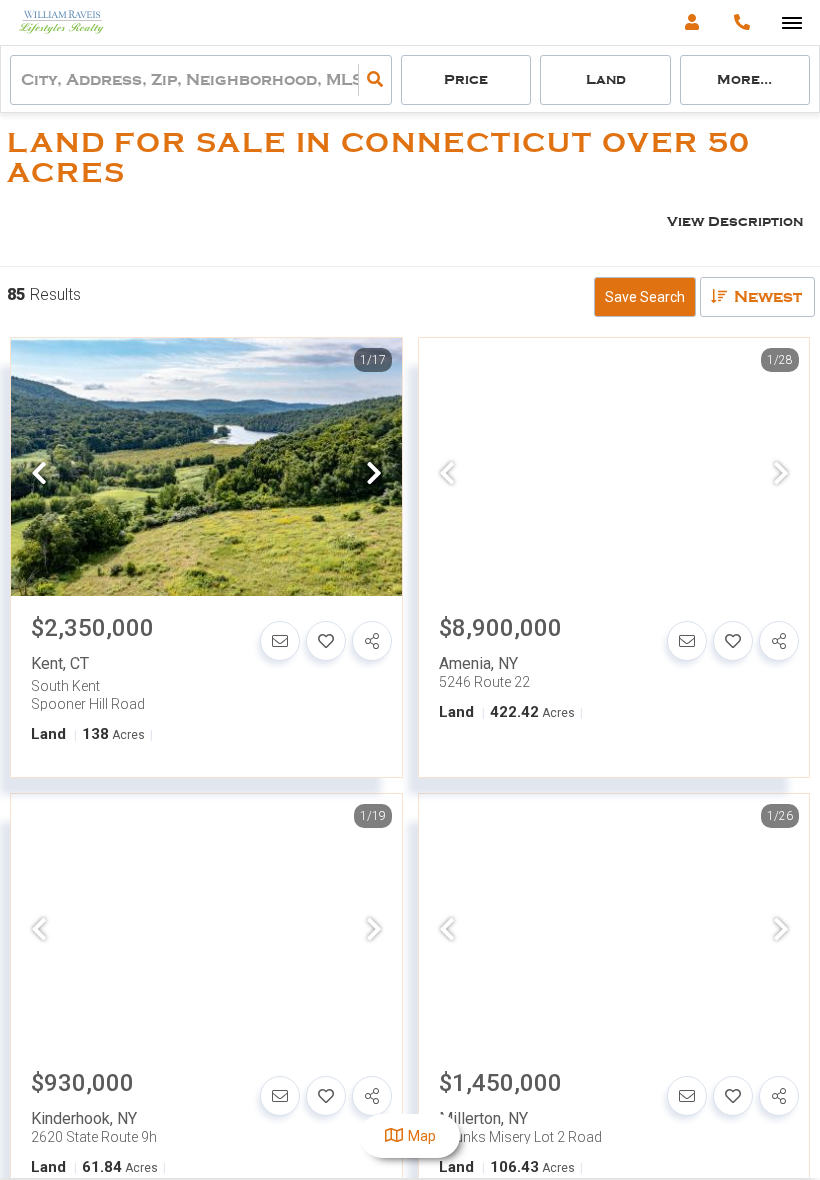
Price (466, 79)
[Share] (372, 641)
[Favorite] (326, 641)
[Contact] (280, 641)
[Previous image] (39, 475)
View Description (735, 221)
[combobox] (23, 80)
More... (744, 79)
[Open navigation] (791, 23)
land (606, 79)
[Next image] (374, 475)
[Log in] (691, 22)
